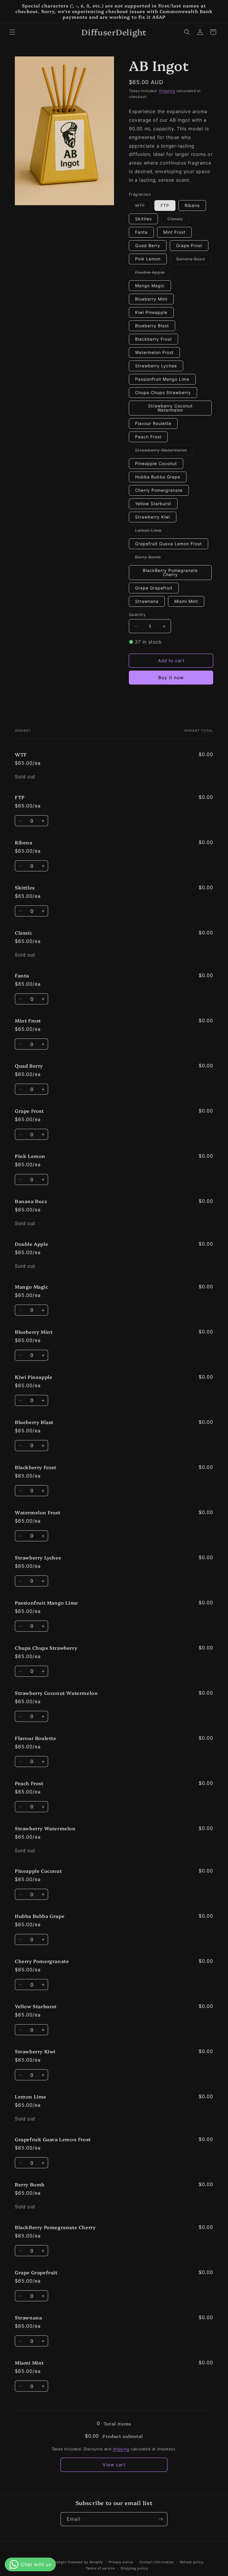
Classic (178, 220)
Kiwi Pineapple (151, 312)
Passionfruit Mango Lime (162, 379)
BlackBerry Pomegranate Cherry (170, 572)
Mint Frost (174, 232)
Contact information (157, 2562)
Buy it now (171, 678)
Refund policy (192, 2562)
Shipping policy (134, 2568)
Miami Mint (186, 601)
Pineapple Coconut (156, 463)
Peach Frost (148, 437)
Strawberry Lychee (156, 366)
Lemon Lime (151, 532)
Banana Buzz (194, 260)
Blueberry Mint (151, 299)
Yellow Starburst (153, 504)
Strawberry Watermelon (164, 451)
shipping (121, 2449)
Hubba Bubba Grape (158, 477)
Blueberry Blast (152, 326)
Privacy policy (121, 2562)
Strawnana (147, 601)
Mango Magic (150, 286)
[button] (12, 32)
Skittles (143, 219)
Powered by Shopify (85, 2562)
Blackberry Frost (153, 339)
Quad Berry (148, 245)
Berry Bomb (151, 558)
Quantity (137, 614)
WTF (143, 207)
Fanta (141, 232)
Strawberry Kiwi (153, 517)
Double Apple (153, 274)
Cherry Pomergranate (159, 490)
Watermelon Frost (154, 352)
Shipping (167, 91)
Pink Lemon (148, 259)
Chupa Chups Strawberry (163, 392)
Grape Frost (189, 245)
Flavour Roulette (153, 423)
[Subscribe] (161, 2519)
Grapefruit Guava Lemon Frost (168, 544)
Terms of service (100, 2568)
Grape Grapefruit (154, 588)
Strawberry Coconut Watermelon (170, 408)
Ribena (192, 205)
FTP (165, 205)
